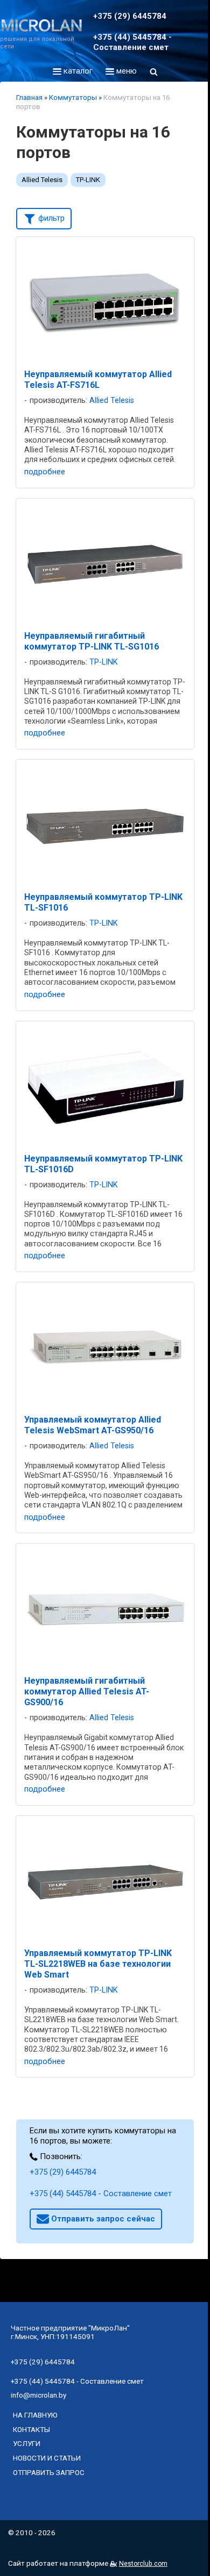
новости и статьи (47, 2458)
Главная (29, 98)
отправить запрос (49, 2472)
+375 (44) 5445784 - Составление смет (101, 2193)
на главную (35, 2415)
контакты (31, 2429)
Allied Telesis (42, 180)
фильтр (50, 218)
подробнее (45, 472)
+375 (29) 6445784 (63, 2172)
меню (125, 71)
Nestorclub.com (143, 2564)
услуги (27, 2443)
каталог (77, 71)
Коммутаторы (73, 98)
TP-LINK (88, 180)
